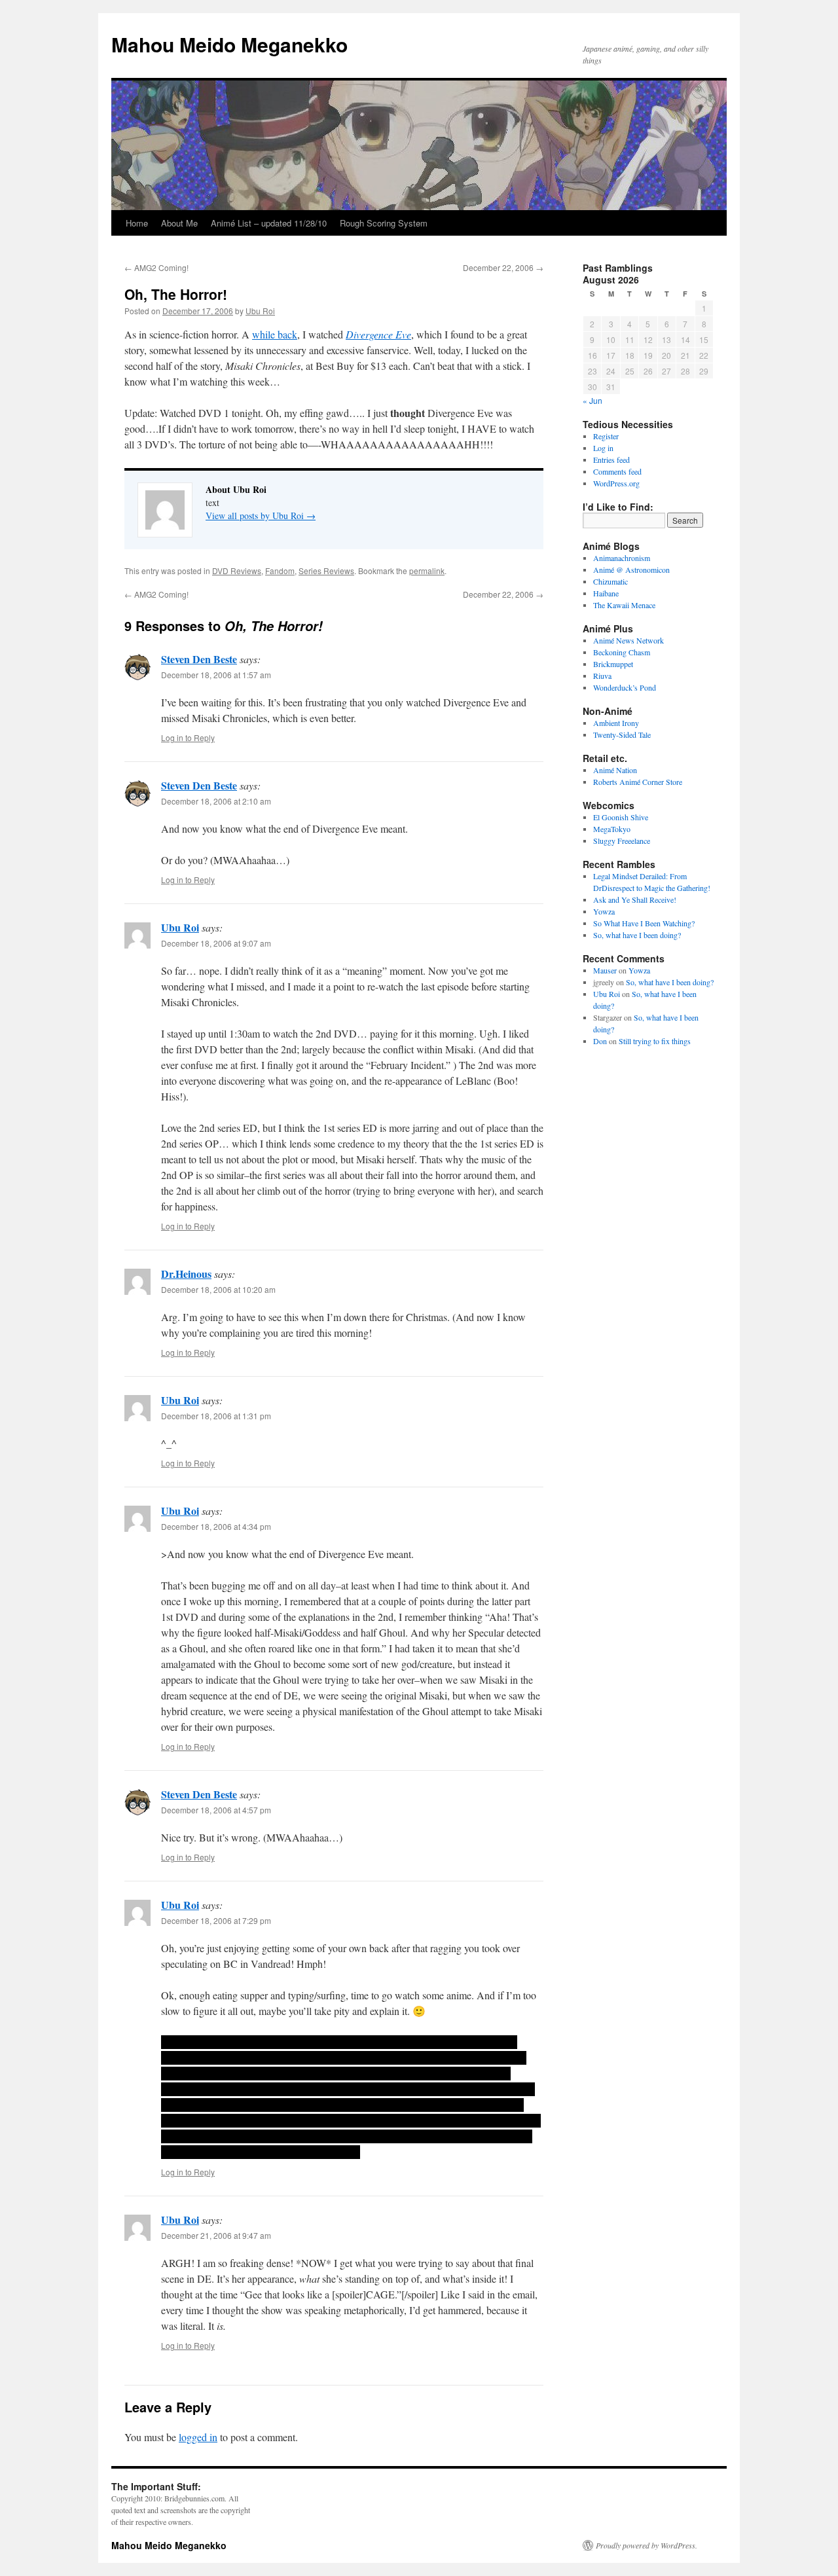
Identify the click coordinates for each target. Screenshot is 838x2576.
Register (606, 436)
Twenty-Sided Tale (622, 735)
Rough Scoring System (384, 223)
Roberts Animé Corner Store (638, 782)
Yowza (604, 911)
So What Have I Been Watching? (644, 923)
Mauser (605, 970)
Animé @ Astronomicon (631, 570)
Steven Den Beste (199, 659)
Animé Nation (615, 770)
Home (137, 223)
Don (600, 1041)
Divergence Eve (378, 334)
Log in (603, 448)
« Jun (592, 400)
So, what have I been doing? (637, 935)
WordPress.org (616, 483)
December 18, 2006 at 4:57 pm (216, 1810)
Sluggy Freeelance (622, 841)
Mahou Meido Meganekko (229, 44)
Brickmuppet (613, 664)
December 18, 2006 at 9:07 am (216, 943)
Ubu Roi (260, 311)
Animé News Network (628, 640)
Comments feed (617, 471)
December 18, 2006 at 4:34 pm (216, 1526)
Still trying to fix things (655, 1041)
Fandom (280, 571)
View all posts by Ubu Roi (261, 516)
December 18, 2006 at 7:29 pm (216, 1920)
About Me (179, 223)
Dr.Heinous (186, 1274)
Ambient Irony (616, 723)
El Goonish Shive (621, 817)
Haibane (606, 593)
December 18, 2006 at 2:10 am (216, 801)
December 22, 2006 (503, 267)
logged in (198, 2437)
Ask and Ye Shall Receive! (635, 899)
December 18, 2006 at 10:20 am (218, 1289)
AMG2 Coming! (156, 267)
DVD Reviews (237, 571)
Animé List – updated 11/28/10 (269, 223)
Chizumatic (610, 581)
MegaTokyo (612, 829)
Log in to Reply (188, 737)
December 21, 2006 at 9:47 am (216, 2235)
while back (275, 334)
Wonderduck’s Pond (625, 687)
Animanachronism (622, 558)
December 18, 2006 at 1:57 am (216, 675)
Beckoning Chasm (622, 652)
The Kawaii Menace (624, 605)
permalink (427, 571)
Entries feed (611, 460)
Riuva (602, 676)
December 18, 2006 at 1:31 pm (216, 1416)
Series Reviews (326, 571)
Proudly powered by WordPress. (647, 2545)
